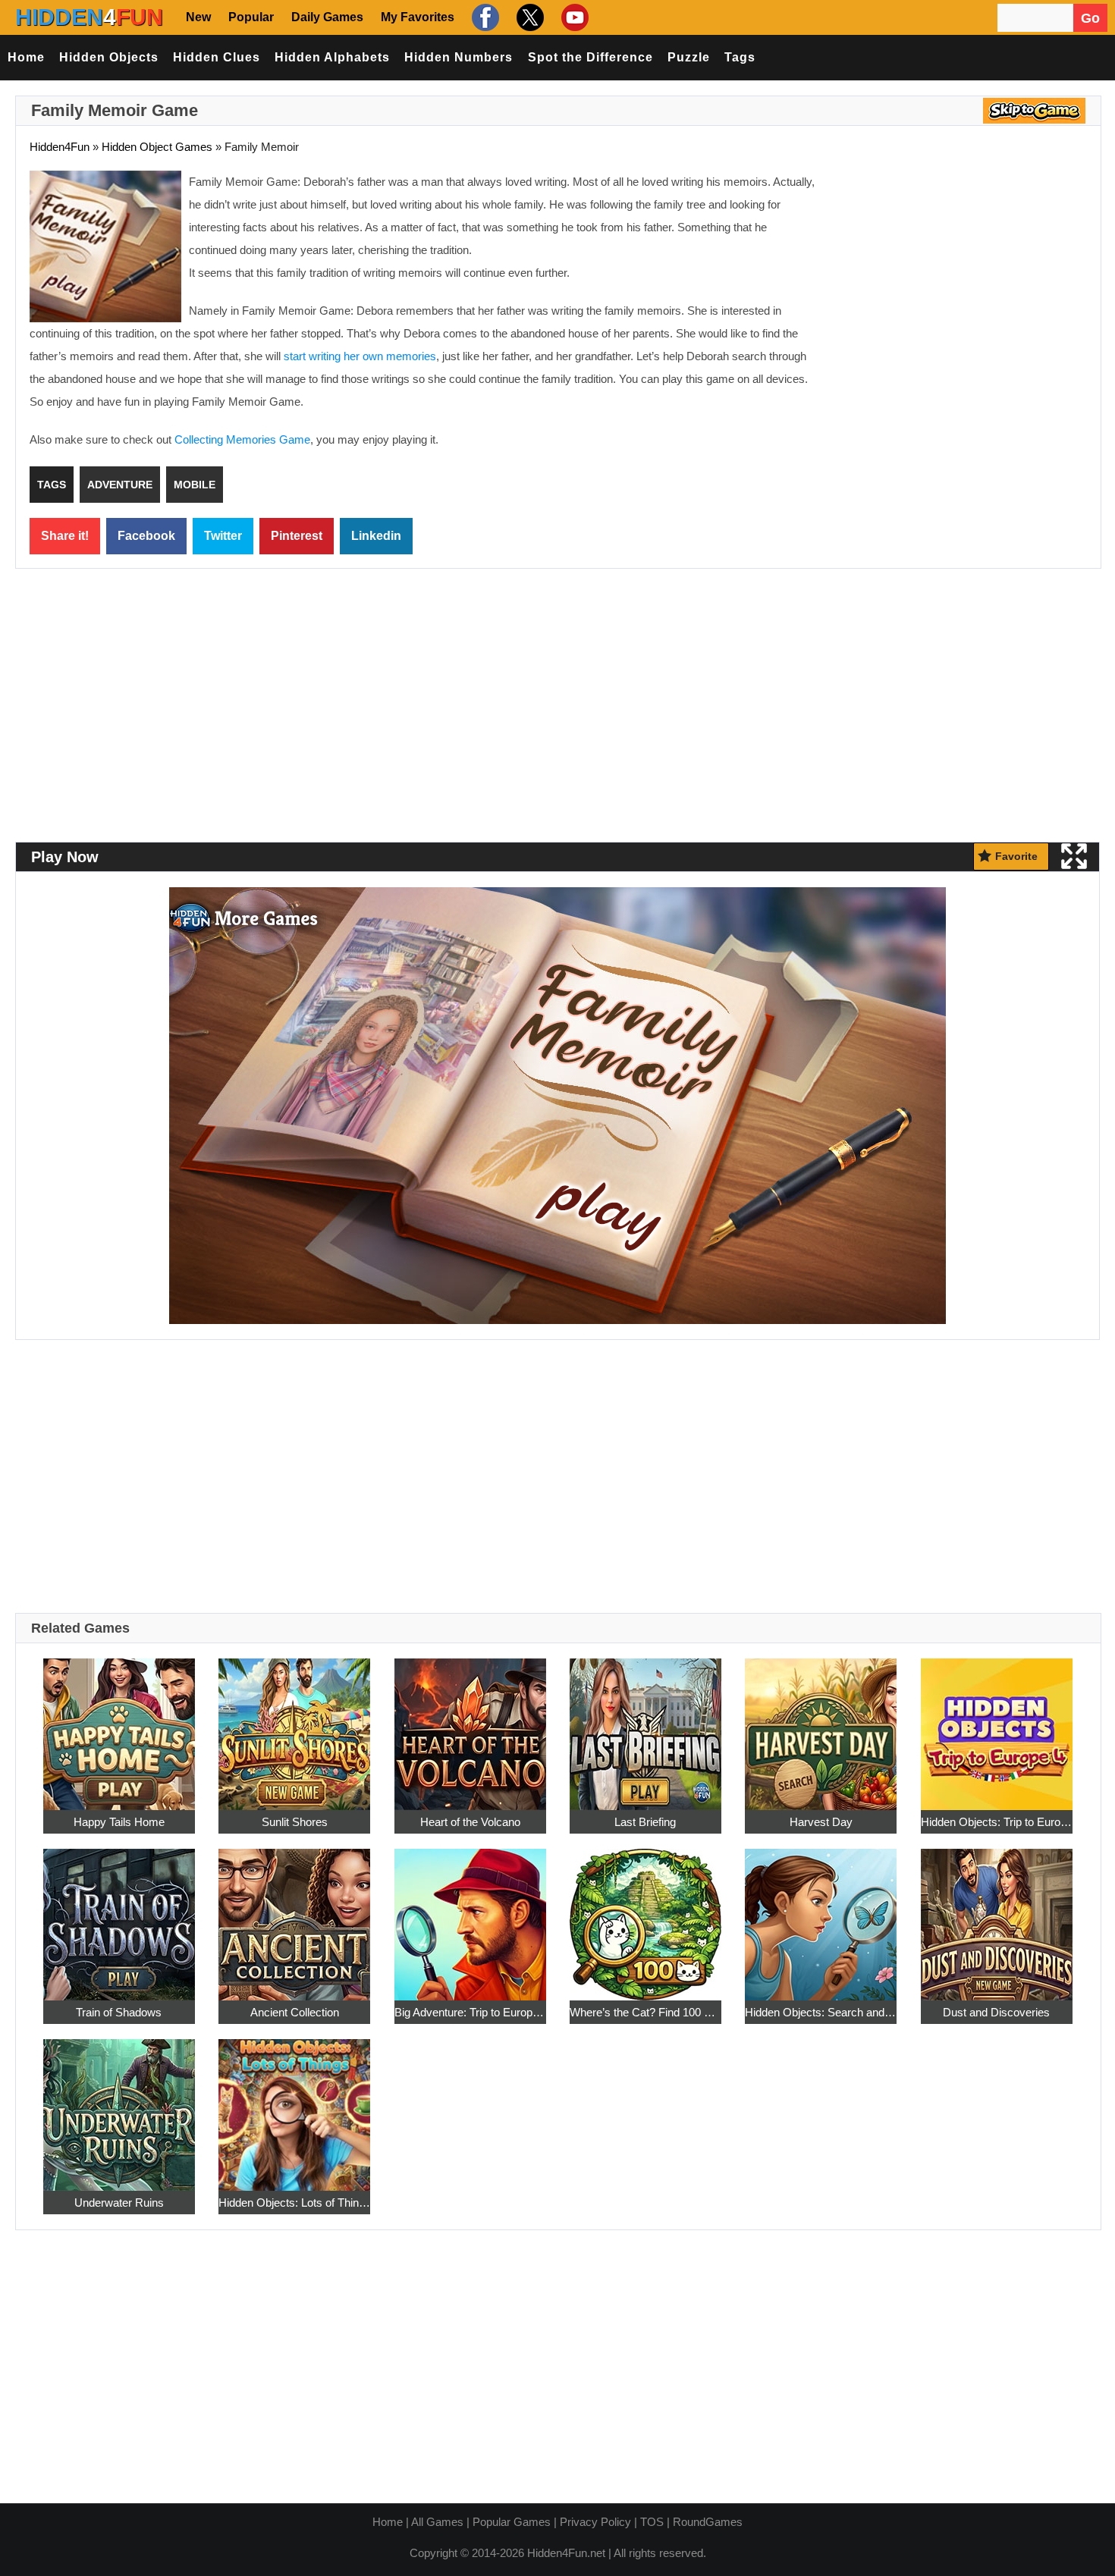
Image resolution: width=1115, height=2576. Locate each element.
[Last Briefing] (645, 1726)
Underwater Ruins (119, 2203)
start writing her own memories (360, 356)
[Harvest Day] (821, 1726)
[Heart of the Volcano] (470, 1726)
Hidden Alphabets (332, 57)
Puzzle (689, 57)
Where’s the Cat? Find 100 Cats (645, 2012)
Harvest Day (821, 1822)
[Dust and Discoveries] (997, 1916)
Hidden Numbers (459, 57)
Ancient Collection (295, 2012)
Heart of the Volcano (470, 1822)
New (198, 17)
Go (1090, 18)
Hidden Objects (109, 57)
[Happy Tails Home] (119, 1726)
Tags (740, 57)
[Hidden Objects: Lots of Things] (294, 2106)
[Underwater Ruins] (119, 2106)
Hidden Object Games (157, 147)
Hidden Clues (217, 57)
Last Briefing (645, 1822)
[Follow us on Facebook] (484, 17)
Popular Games (512, 2522)
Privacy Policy (595, 2522)
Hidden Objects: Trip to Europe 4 (997, 1822)
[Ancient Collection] (294, 1916)
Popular (251, 17)
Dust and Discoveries (996, 2012)
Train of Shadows (119, 2012)
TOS (652, 2522)
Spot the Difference (590, 57)
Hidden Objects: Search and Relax (821, 2012)
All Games (437, 2522)
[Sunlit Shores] (294, 1726)
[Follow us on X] (528, 17)
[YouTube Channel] (573, 17)
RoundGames (708, 2522)
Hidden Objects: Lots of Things (294, 2203)
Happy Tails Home (119, 1822)
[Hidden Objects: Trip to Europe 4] (997, 1726)
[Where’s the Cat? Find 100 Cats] (645, 1916)
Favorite (1016, 856)
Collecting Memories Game (242, 439)
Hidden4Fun (60, 147)
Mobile (195, 485)
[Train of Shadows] (119, 1916)
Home (26, 57)
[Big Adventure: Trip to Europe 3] (470, 1916)
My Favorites (418, 17)
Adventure (120, 485)
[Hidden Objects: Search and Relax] (821, 1916)
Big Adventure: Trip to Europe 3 (470, 2012)
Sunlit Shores (295, 1822)
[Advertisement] (960, 281)
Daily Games (327, 17)
